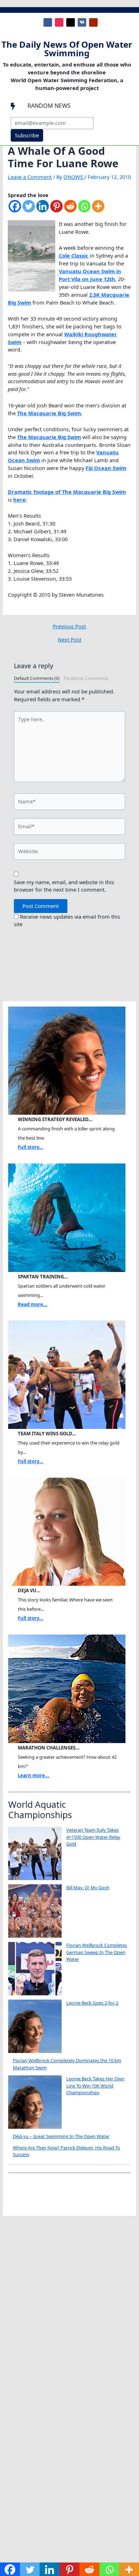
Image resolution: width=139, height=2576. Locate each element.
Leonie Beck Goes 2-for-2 (92, 2003)
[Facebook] (15, 210)
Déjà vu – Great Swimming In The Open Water (61, 2136)
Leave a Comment (30, 177)
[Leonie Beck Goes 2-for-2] (35, 2026)
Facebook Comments (86, 678)
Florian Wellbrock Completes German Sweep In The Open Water (97, 1952)
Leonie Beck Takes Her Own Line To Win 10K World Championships (95, 2086)
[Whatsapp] (84, 210)
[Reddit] (70, 210)
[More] (98, 210)
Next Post (69, 640)
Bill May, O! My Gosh (88, 1888)
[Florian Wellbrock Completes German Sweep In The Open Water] (35, 1969)
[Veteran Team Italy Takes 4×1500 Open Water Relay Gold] (35, 1853)
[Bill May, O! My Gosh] (35, 1911)
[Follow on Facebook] (48, 22)
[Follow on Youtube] (93, 22)
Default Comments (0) (37, 678)
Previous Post (69, 626)
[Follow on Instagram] (59, 22)
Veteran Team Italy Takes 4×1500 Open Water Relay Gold (93, 1837)
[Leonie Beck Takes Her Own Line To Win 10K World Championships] (35, 2102)
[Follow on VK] (82, 22)
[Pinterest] (56, 210)
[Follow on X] (71, 22)
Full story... (30, 1147)
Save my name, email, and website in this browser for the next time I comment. (64, 886)
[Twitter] (29, 210)
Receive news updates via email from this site (67, 920)
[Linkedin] (43, 210)
